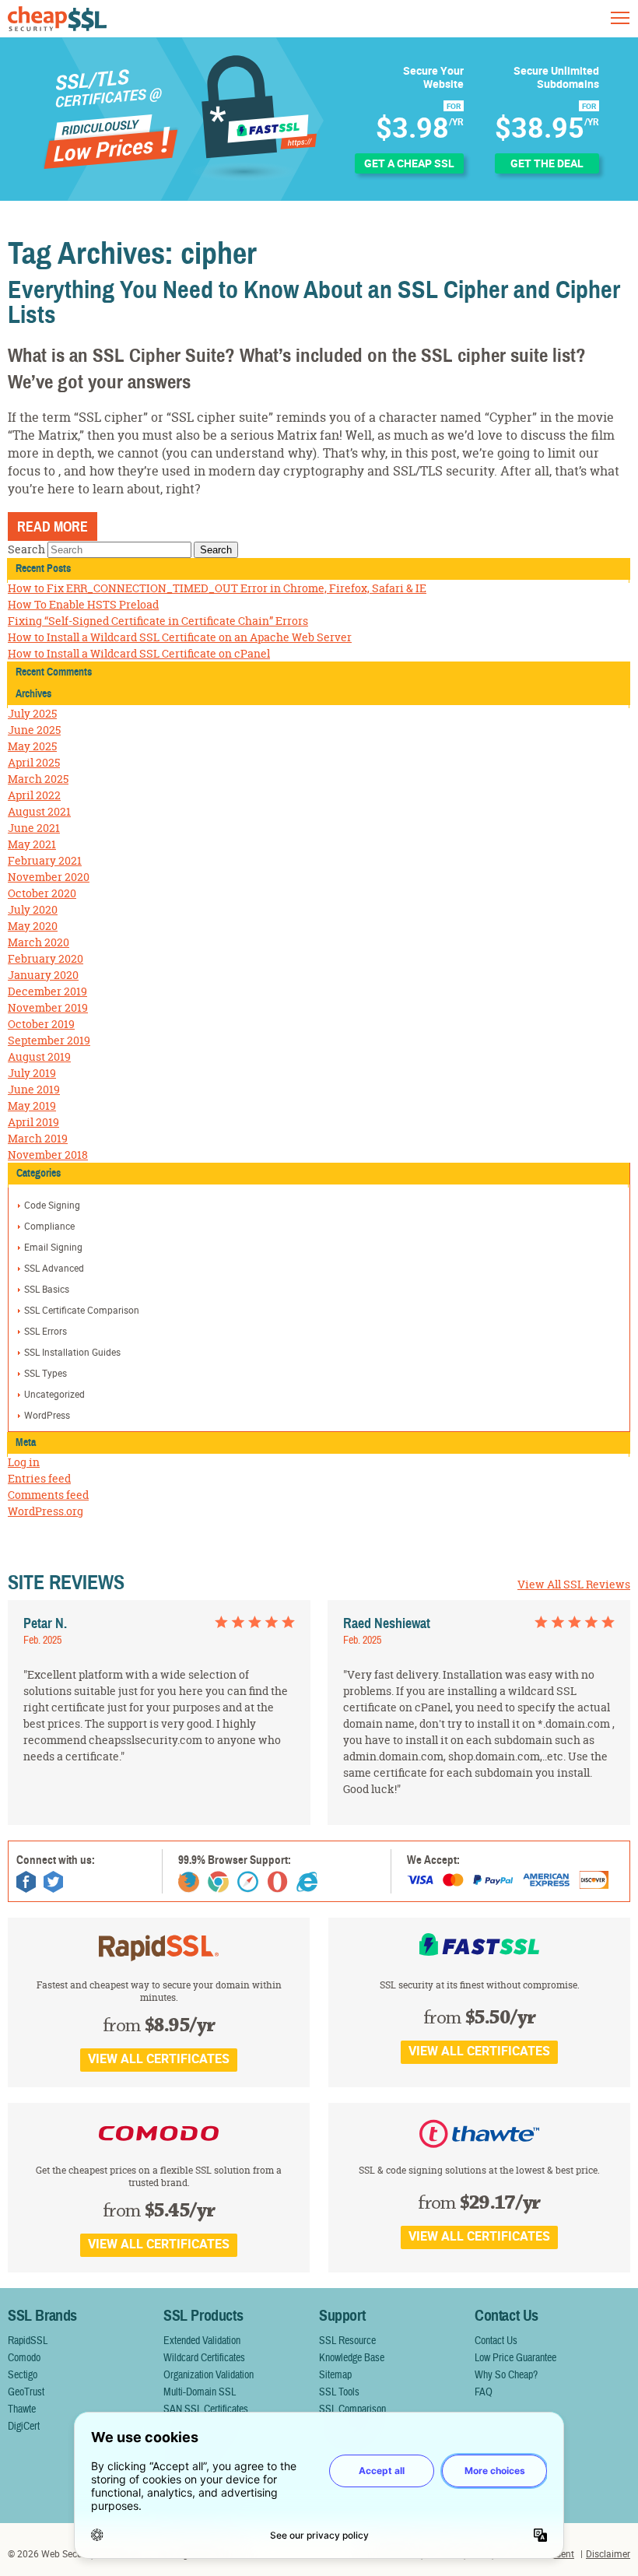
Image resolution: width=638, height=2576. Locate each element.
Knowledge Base (352, 2358)
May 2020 (33, 926)
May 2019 (32, 1106)
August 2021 (39, 811)
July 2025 (32, 713)
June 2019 (34, 1089)
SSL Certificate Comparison (82, 1310)
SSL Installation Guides (72, 1352)
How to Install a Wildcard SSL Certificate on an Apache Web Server (180, 637)
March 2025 (38, 779)
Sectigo (23, 2375)
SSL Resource (347, 2341)
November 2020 (49, 877)
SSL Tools (339, 2392)
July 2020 (33, 909)
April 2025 (34, 762)
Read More (53, 527)
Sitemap (335, 2375)
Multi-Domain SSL (200, 2392)
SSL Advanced (54, 1268)
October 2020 (42, 893)
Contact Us (496, 2341)
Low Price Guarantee (515, 2358)
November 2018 (48, 1155)
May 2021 (32, 844)
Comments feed (48, 1495)
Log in (24, 1462)
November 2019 (48, 1007)
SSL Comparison (352, 2409)
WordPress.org (46, 1511)
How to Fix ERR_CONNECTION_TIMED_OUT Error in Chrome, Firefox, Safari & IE (217, 588)
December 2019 (47, 991)
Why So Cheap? (506, 2375)
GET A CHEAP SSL (409, 163)
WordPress (47, 1415)
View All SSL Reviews (574, 1584)
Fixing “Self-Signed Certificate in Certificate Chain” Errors (158, 621)
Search (26, 549)
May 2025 (32, 746)
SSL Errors (46, 1331)
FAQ (484, 2392)
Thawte (22, 2409)
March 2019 (38, 1138)
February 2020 (46, 958)
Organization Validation (209, 2375)
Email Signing (53, 1247)
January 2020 (43, 975)
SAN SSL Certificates (206, 2409)
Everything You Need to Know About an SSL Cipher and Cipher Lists (314, 302)
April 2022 (34, 795)
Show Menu (620, 18)
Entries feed (39, 1478)
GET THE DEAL (547, 163)
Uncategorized (54, 1394)
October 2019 (41, 1024)
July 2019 (32, 1073)
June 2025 (34, 730)
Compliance (49, 1226)
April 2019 (33, 1122)
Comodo (24, 2358)
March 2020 (39, 942)
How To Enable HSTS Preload (83, 604)
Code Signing (52, 1205)
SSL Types (46, 1373)
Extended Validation (202, 2341)
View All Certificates (159, 2058)
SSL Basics (47, 1289)
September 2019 (49, 1040)
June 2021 (34, 828)
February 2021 (45, 860)
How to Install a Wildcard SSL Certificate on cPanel (139, 653)
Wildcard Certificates (204, 2358)
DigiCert (24, 2427)
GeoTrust (26, 2392)
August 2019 (39, 1056)
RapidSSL (28, 2341)
